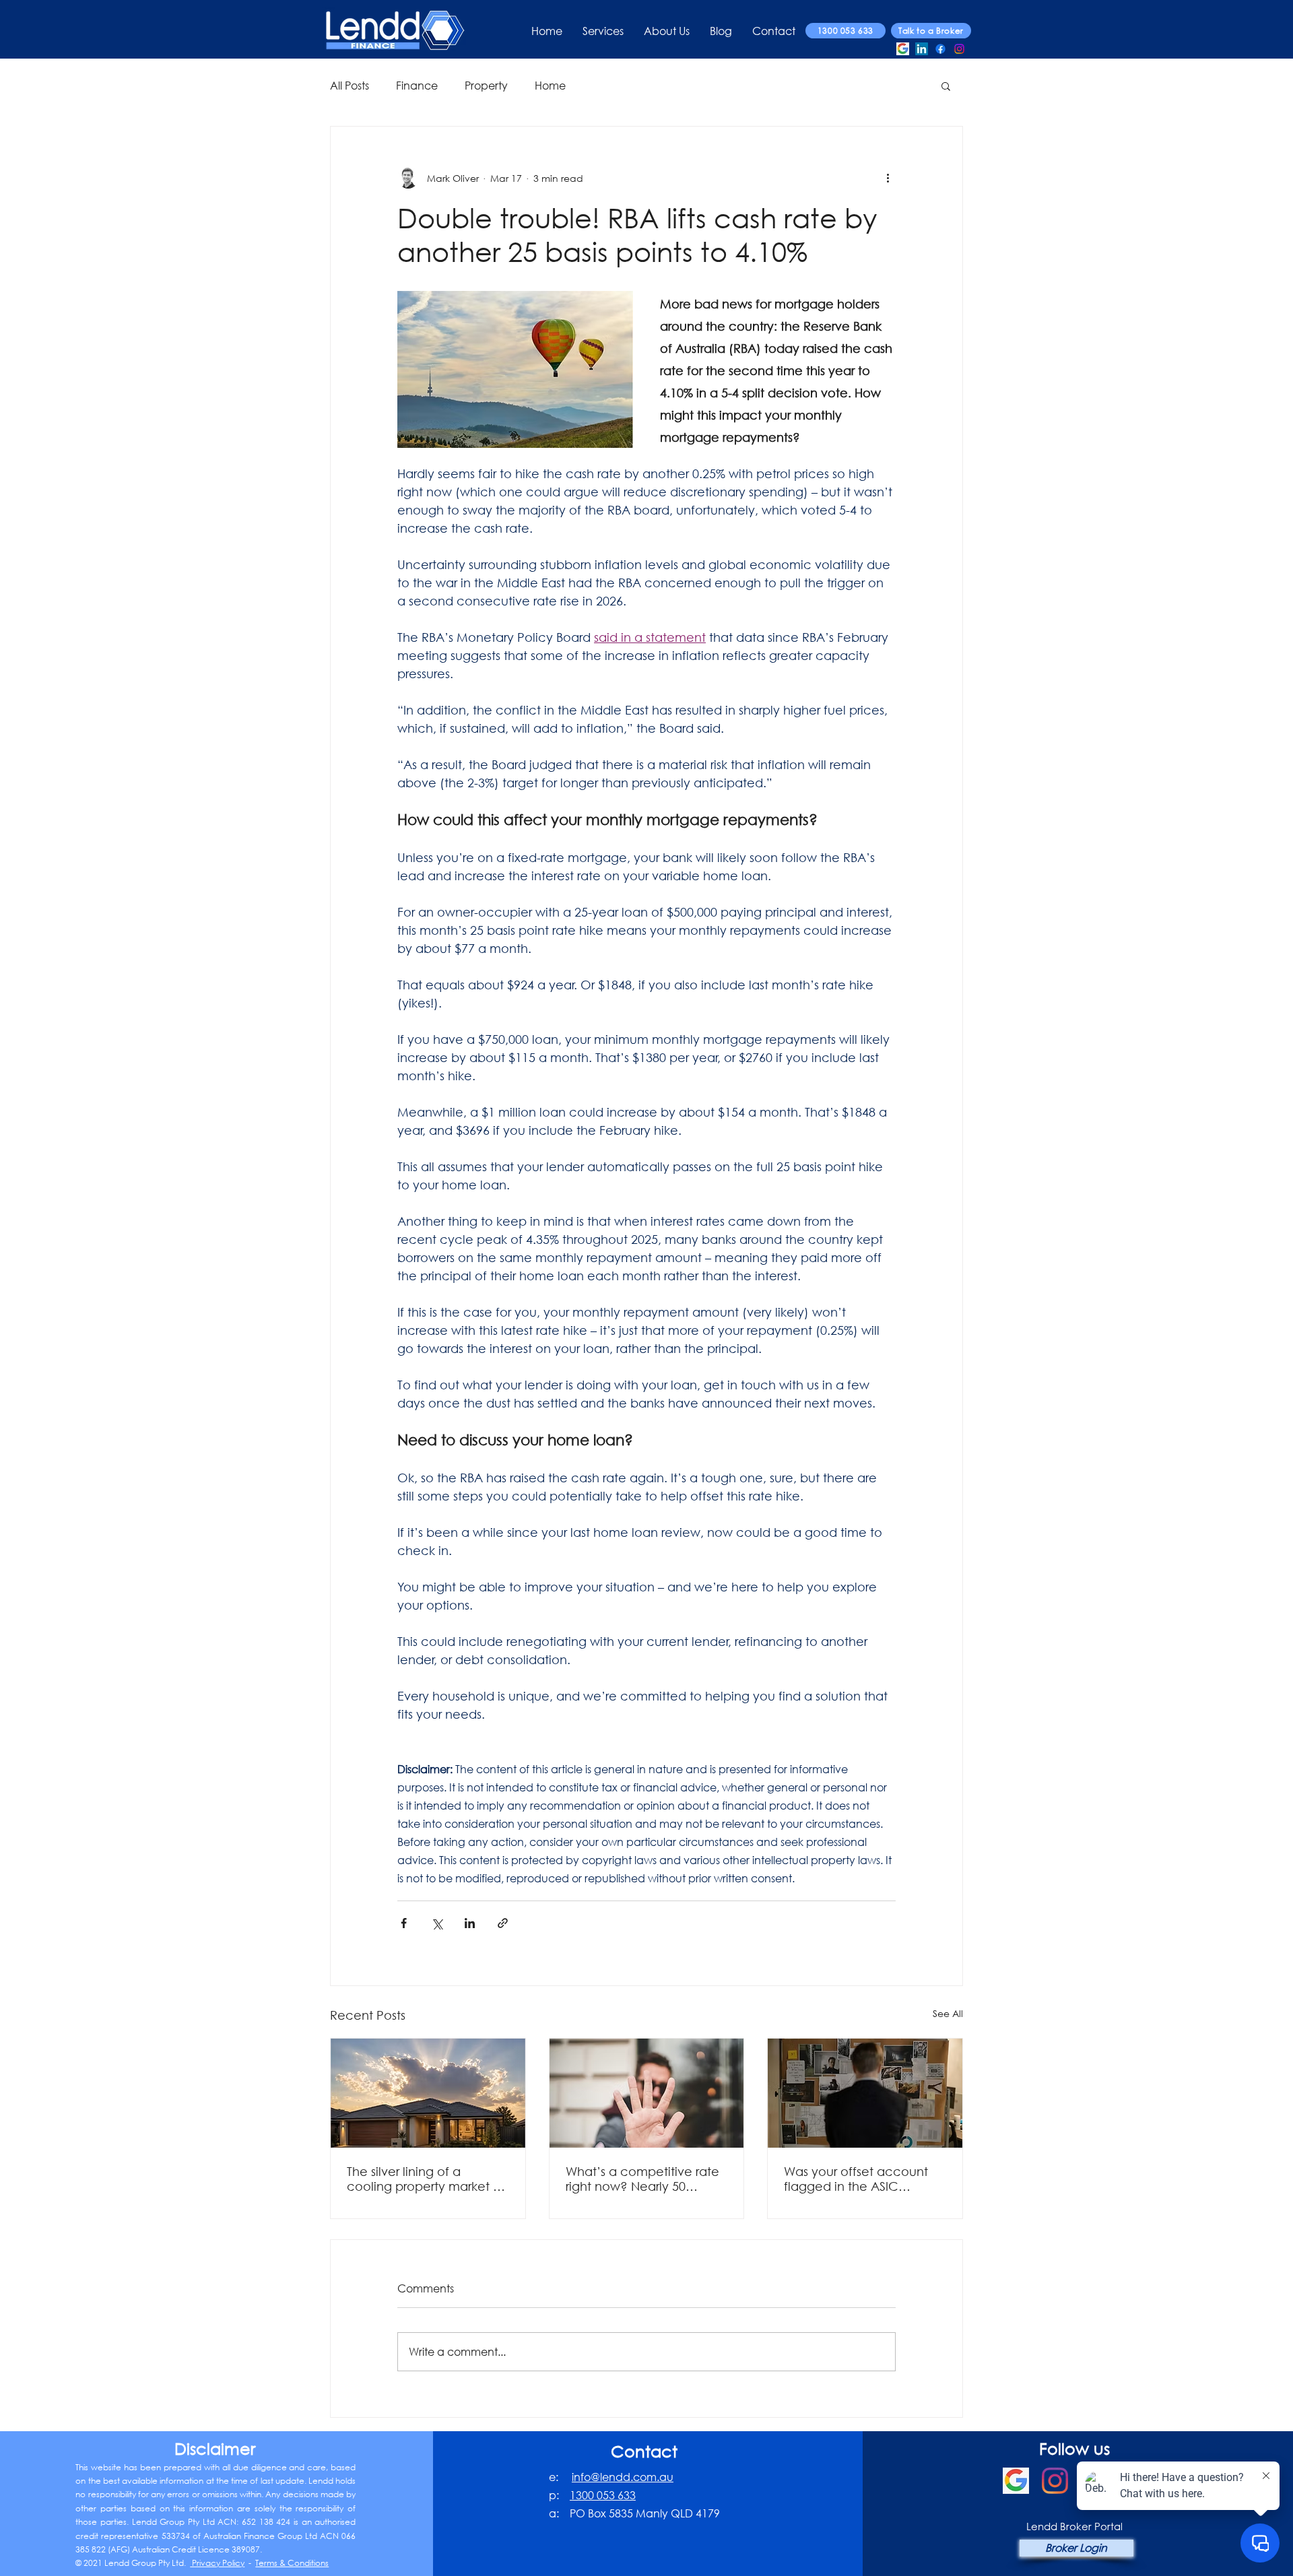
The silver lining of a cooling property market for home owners (428, 2179)
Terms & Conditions (292, 2563)
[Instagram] (959, 49)
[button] (946, 86)
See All (948, 2013)
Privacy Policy (217, 2563)
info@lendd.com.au (623, 2477)
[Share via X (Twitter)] (437, 1923)
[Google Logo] (903, 49)
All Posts (350, 85)
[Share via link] (503, 1923)
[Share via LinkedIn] (470, 1923)
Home (550, 85)
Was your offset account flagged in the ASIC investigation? (856, 2179)
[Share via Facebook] (404, 1923)
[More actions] (888, 178)
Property (486, 85)
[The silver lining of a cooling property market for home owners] (428, 2093)
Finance (417, 85)
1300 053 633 (603, 2495)
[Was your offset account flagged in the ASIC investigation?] (865, 2093)
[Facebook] (940, 49)
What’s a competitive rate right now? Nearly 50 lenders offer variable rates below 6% (644, 2179)
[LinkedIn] (922, 49)
